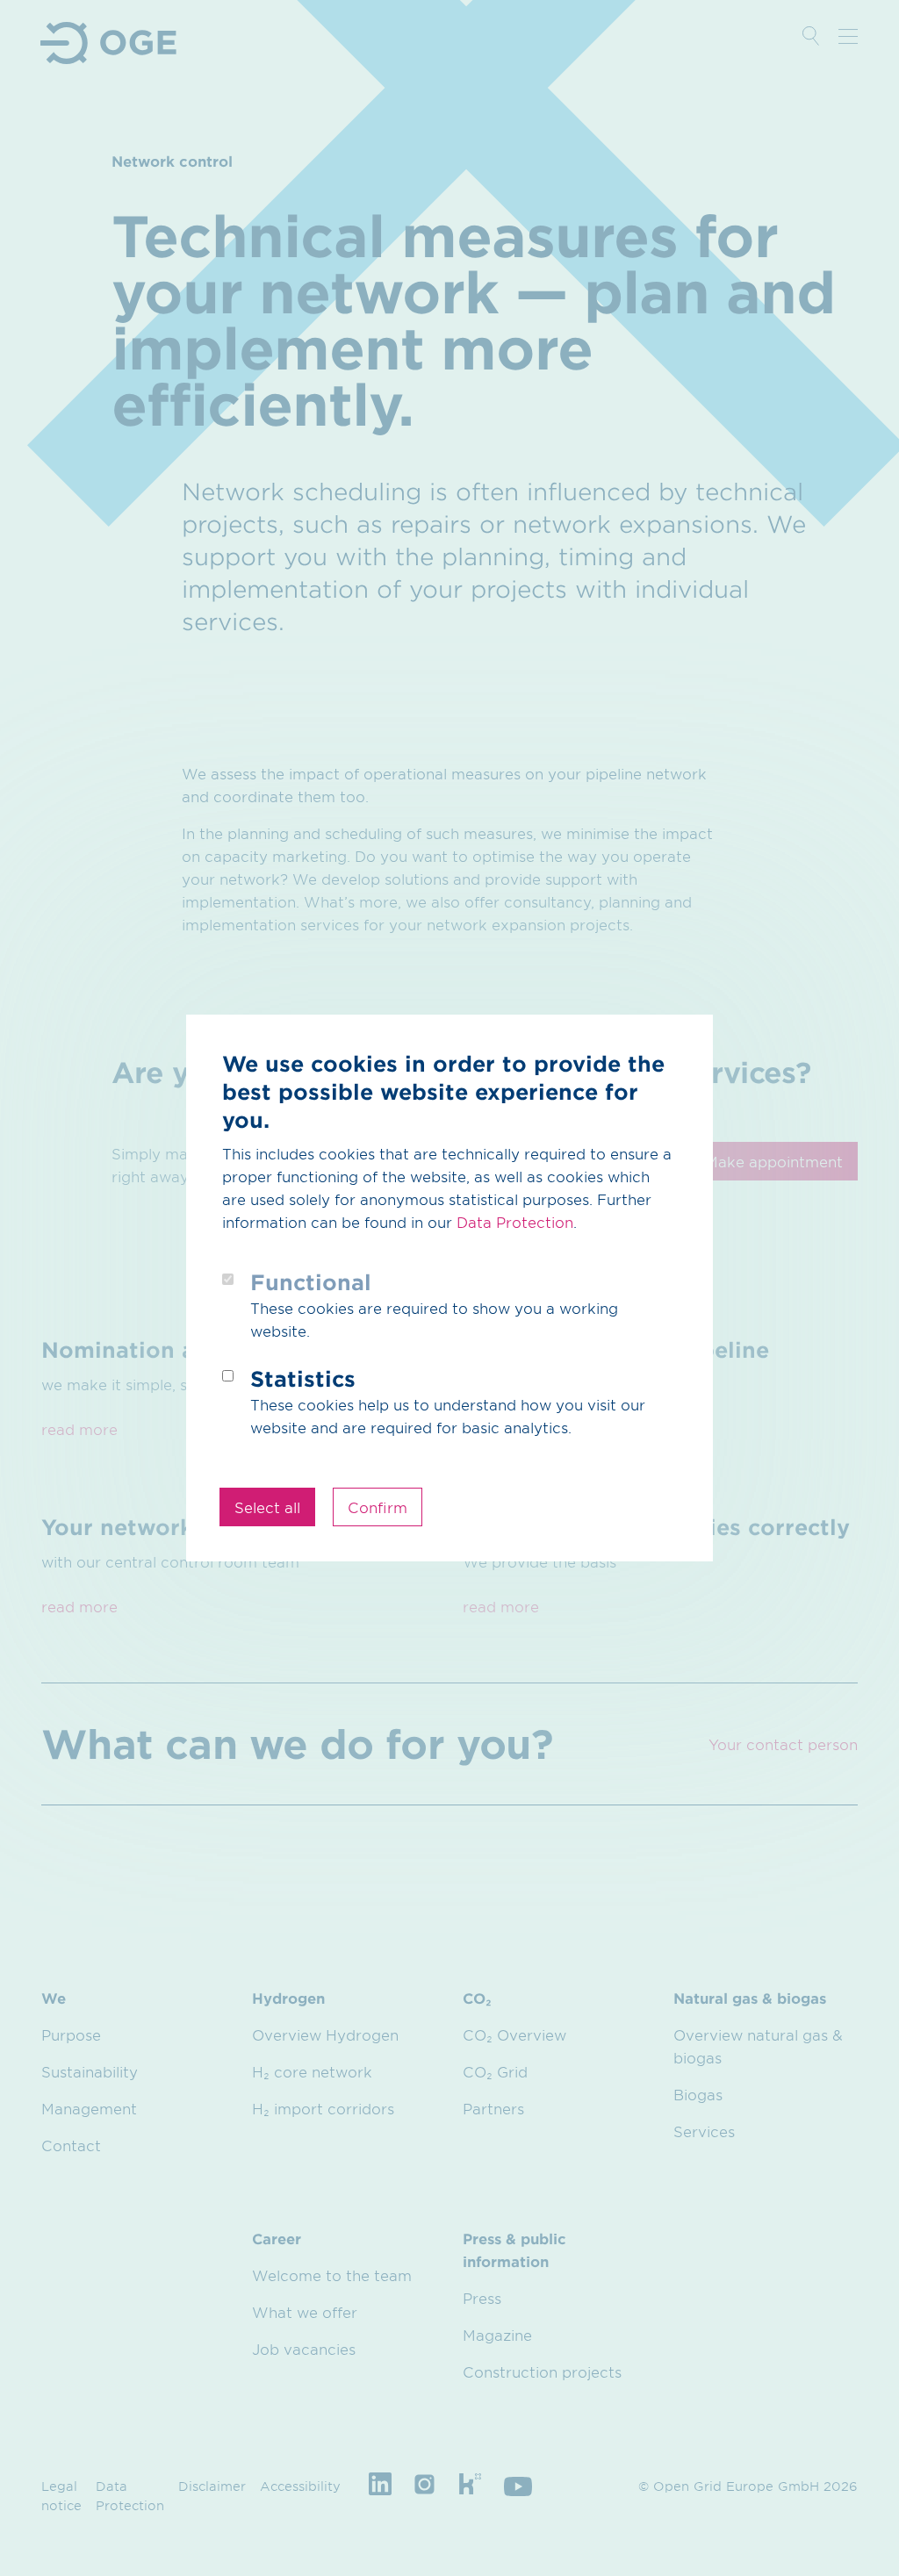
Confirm (378, 1507)
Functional (311, 1282)
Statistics (303, 1378)
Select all (267, 1507)
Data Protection (515, 1222)
